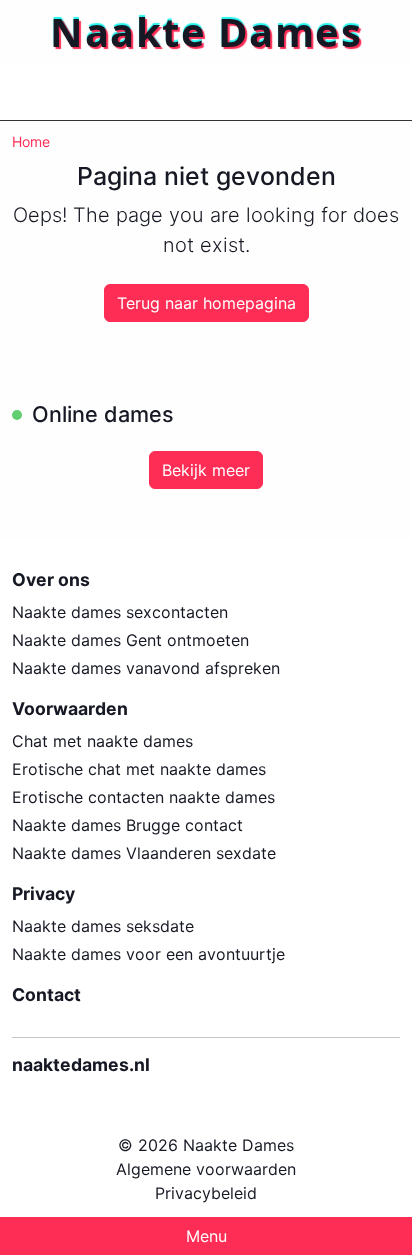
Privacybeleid (206, 1193)
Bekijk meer (206, 470)
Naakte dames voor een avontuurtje (148, 954)
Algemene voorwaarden (206, 1169)
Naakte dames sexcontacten (120, 612)
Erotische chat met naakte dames (139, 769)
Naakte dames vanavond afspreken (146, 668)
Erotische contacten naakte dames (143, 797)
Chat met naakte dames (102, 741)
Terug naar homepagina (206, 303)
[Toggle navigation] (40, 92)
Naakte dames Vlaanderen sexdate (144, 853)
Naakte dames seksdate (103, 926)
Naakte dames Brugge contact (127, 825)
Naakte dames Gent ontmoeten (130, 640)
